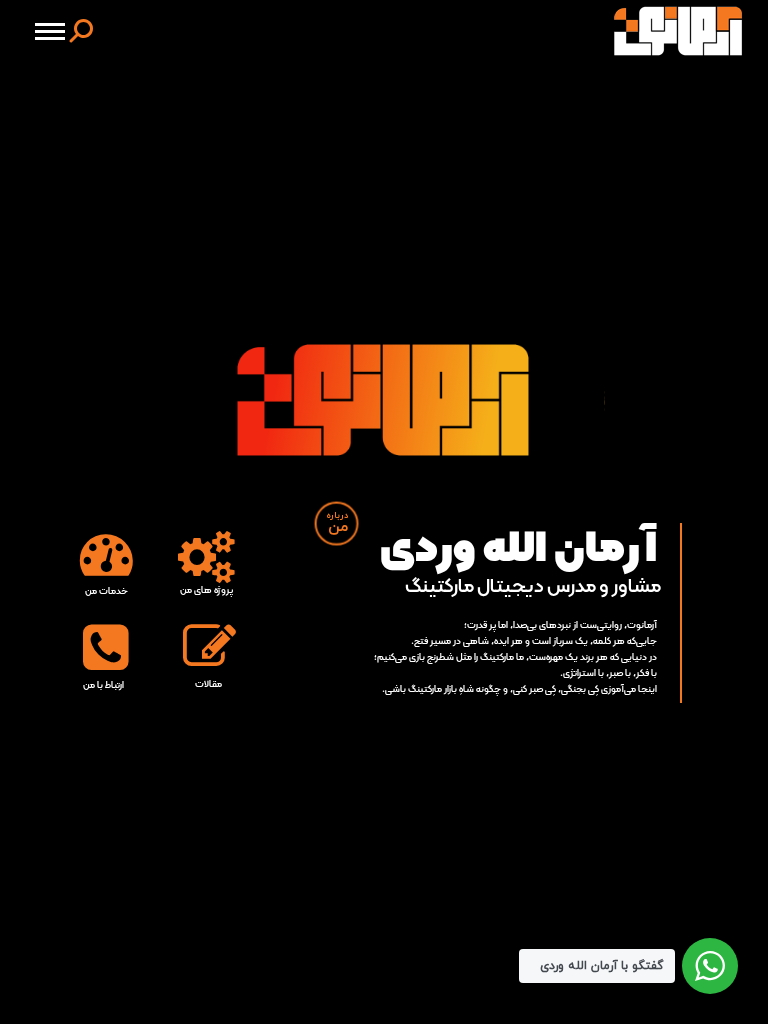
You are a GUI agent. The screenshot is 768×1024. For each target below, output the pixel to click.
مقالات (208, 684)
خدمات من (106, 591)
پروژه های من (206, 590)
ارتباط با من (103, 685)
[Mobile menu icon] (50, 31)
